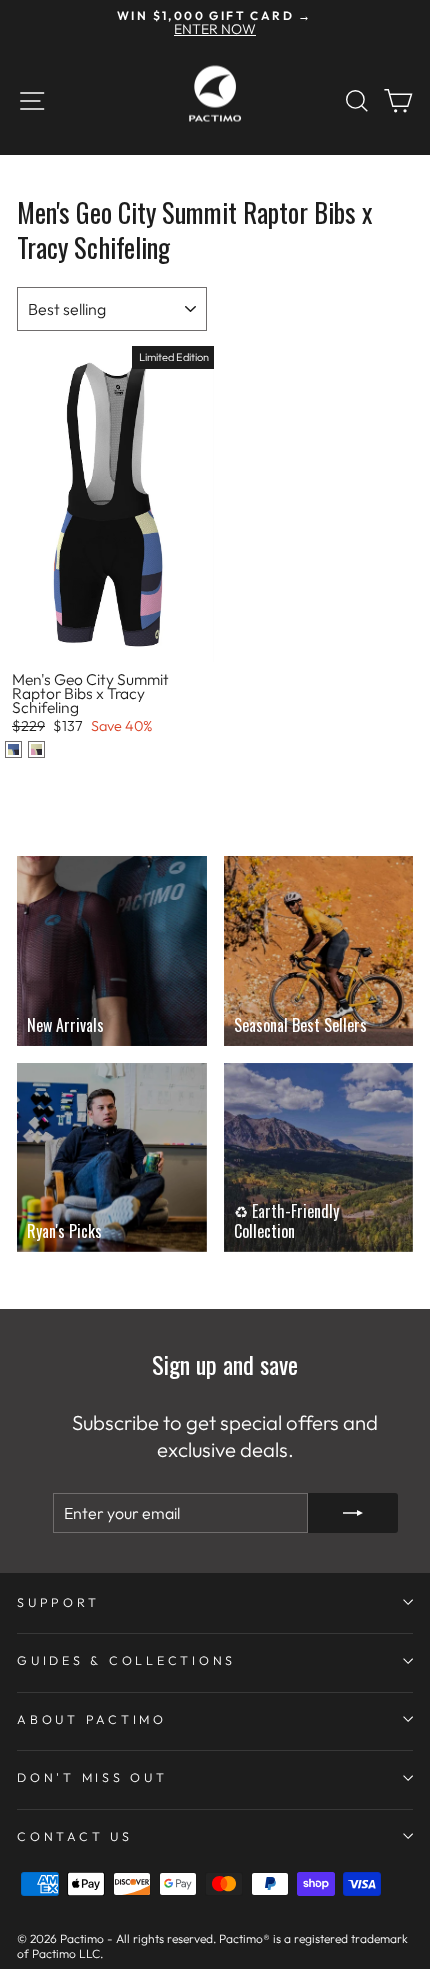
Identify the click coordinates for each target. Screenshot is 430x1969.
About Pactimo (92, 1719)
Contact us (75, 1836)
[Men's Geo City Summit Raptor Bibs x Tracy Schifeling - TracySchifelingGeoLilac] (13, 749)
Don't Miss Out (92, 1777)
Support (58, 1602)
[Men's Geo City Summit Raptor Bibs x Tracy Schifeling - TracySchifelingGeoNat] (36, 749)
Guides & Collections (126, 1660)
